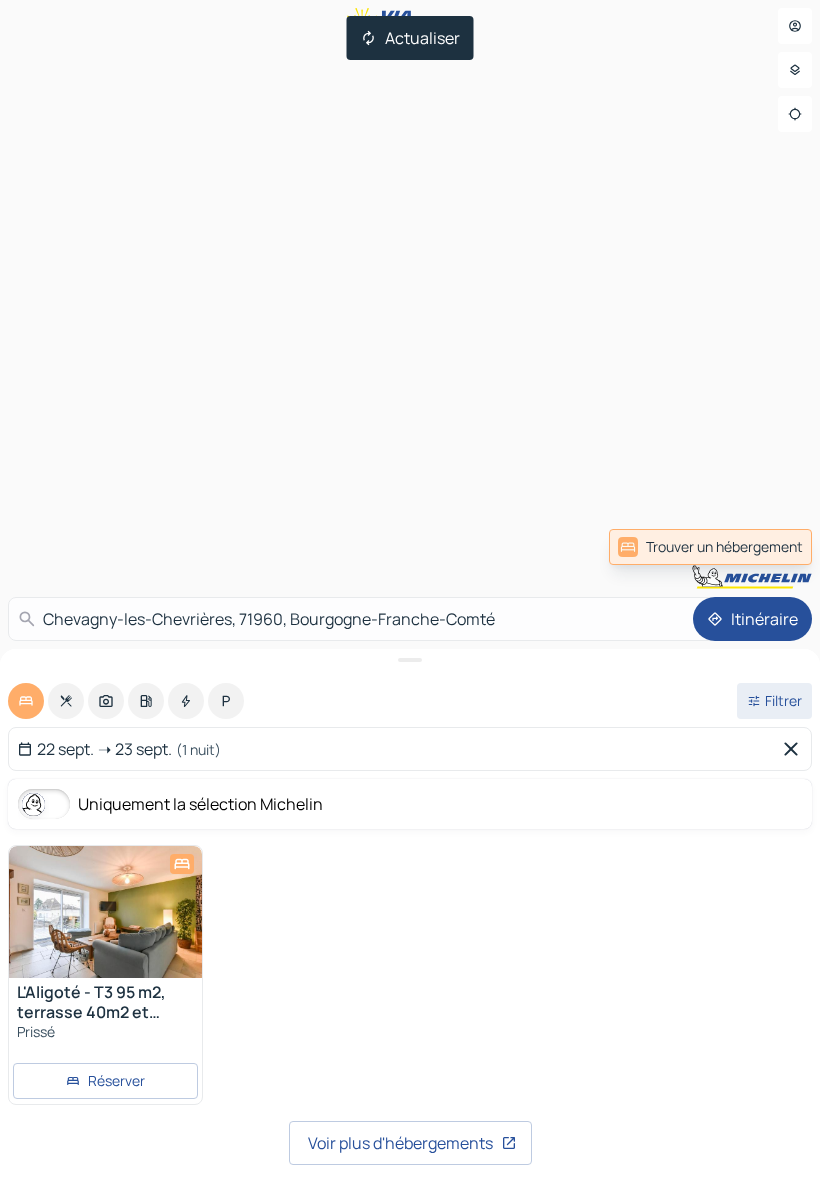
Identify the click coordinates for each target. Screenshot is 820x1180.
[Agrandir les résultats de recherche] (410, 660)
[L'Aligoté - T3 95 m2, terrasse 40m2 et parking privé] (105, 912)
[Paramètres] (795, 70)
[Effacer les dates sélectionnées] (795, 749)
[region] (105, 912)
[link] (768, 547)
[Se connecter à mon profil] (795, 26)
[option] (26, 701)
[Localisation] (795, 114)
